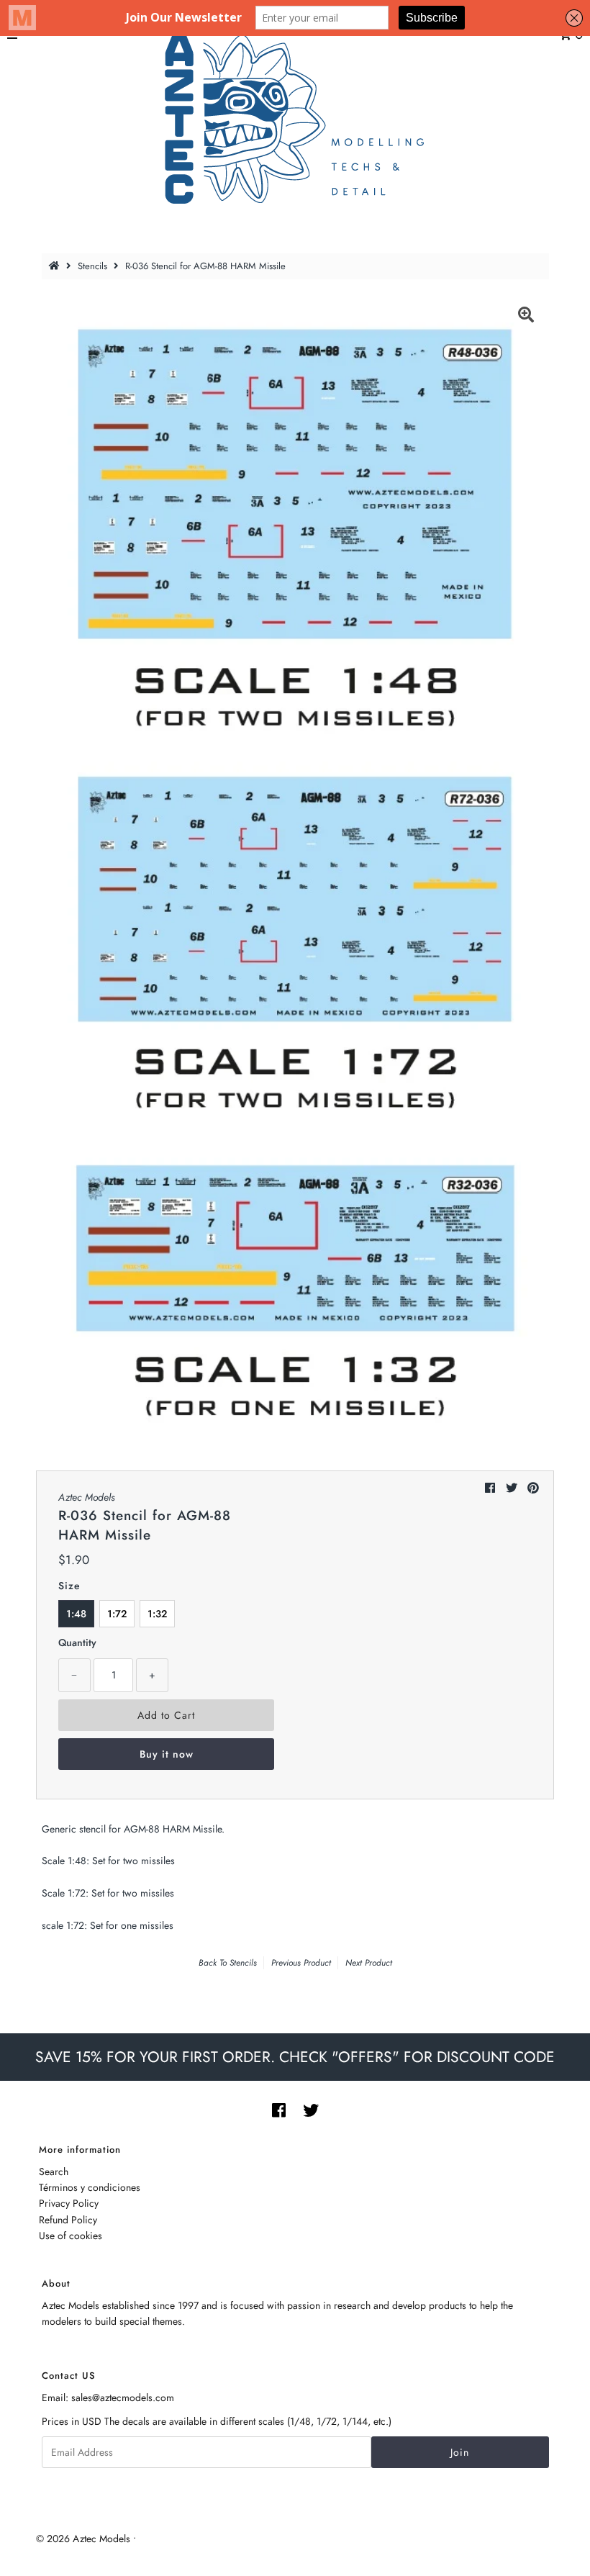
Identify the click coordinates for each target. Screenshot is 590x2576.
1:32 (157, 1614)
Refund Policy (68, 2220)
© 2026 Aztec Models (83, 2539)
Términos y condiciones (90, 2187)
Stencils (92, 266)
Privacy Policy (69, 2203)
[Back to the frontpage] (56, 266)
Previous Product (301, 1963)
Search (54, 2171)
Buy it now (167, 1754)
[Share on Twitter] (512, 1488)
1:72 (117, 1614)
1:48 (76, 1614)
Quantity (77, 1642)
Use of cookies (71, 2236)
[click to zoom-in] (526, 317)
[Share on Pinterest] (533, 1488)
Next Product (369, 1963)
